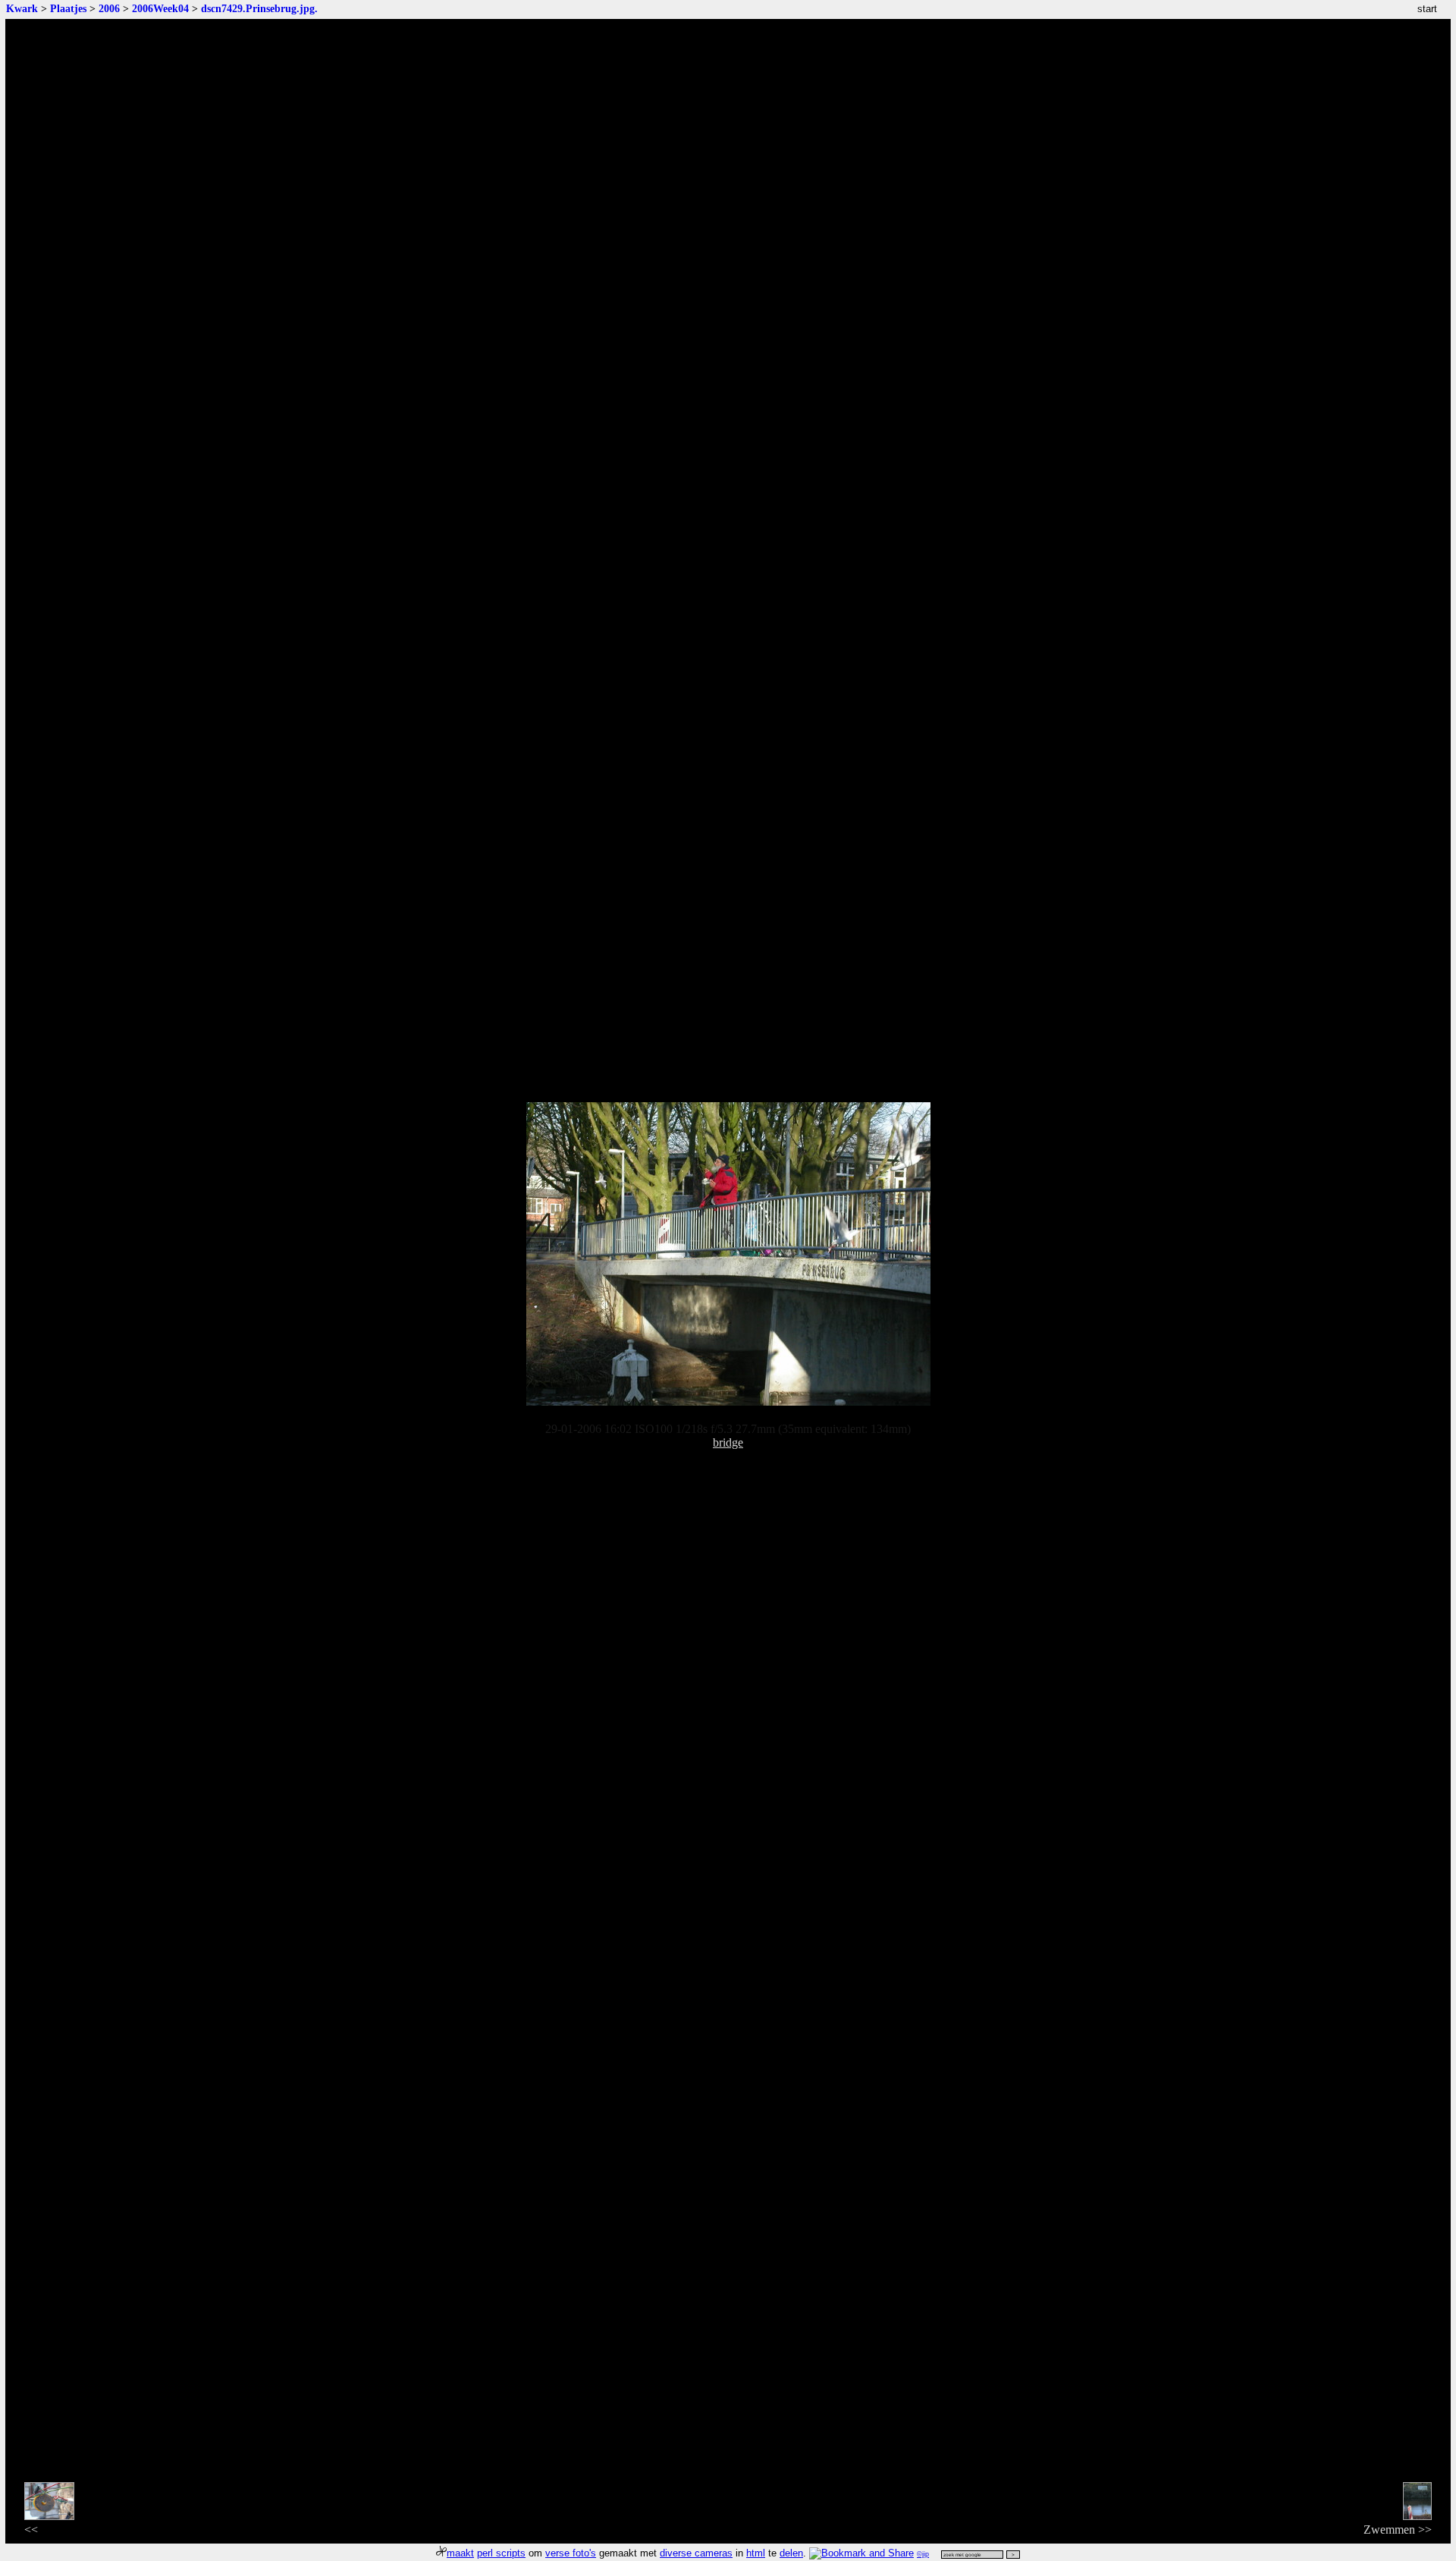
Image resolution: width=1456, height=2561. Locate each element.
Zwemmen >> (1398, 2530)
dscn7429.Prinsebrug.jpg (258, 8)
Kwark (22, 8)
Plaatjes (68, 8)
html (756, 2553)
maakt (460, 2553)
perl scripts (501, 2553)
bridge (728, 1442)
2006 (109, 8)
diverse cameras (696, 2553)
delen (791, 2553)
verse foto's (571, 2553)
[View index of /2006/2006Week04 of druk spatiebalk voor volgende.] (728, 1401)
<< (31, 2530)
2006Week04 (160, 8)
